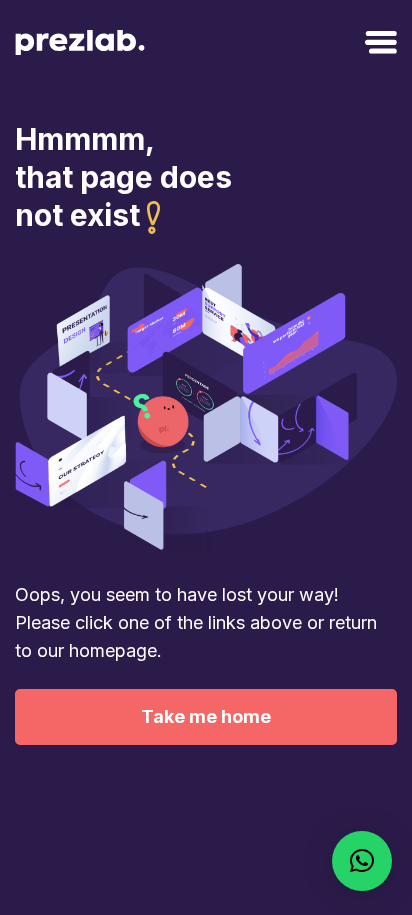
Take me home (206, 716)
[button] (362, 861)
